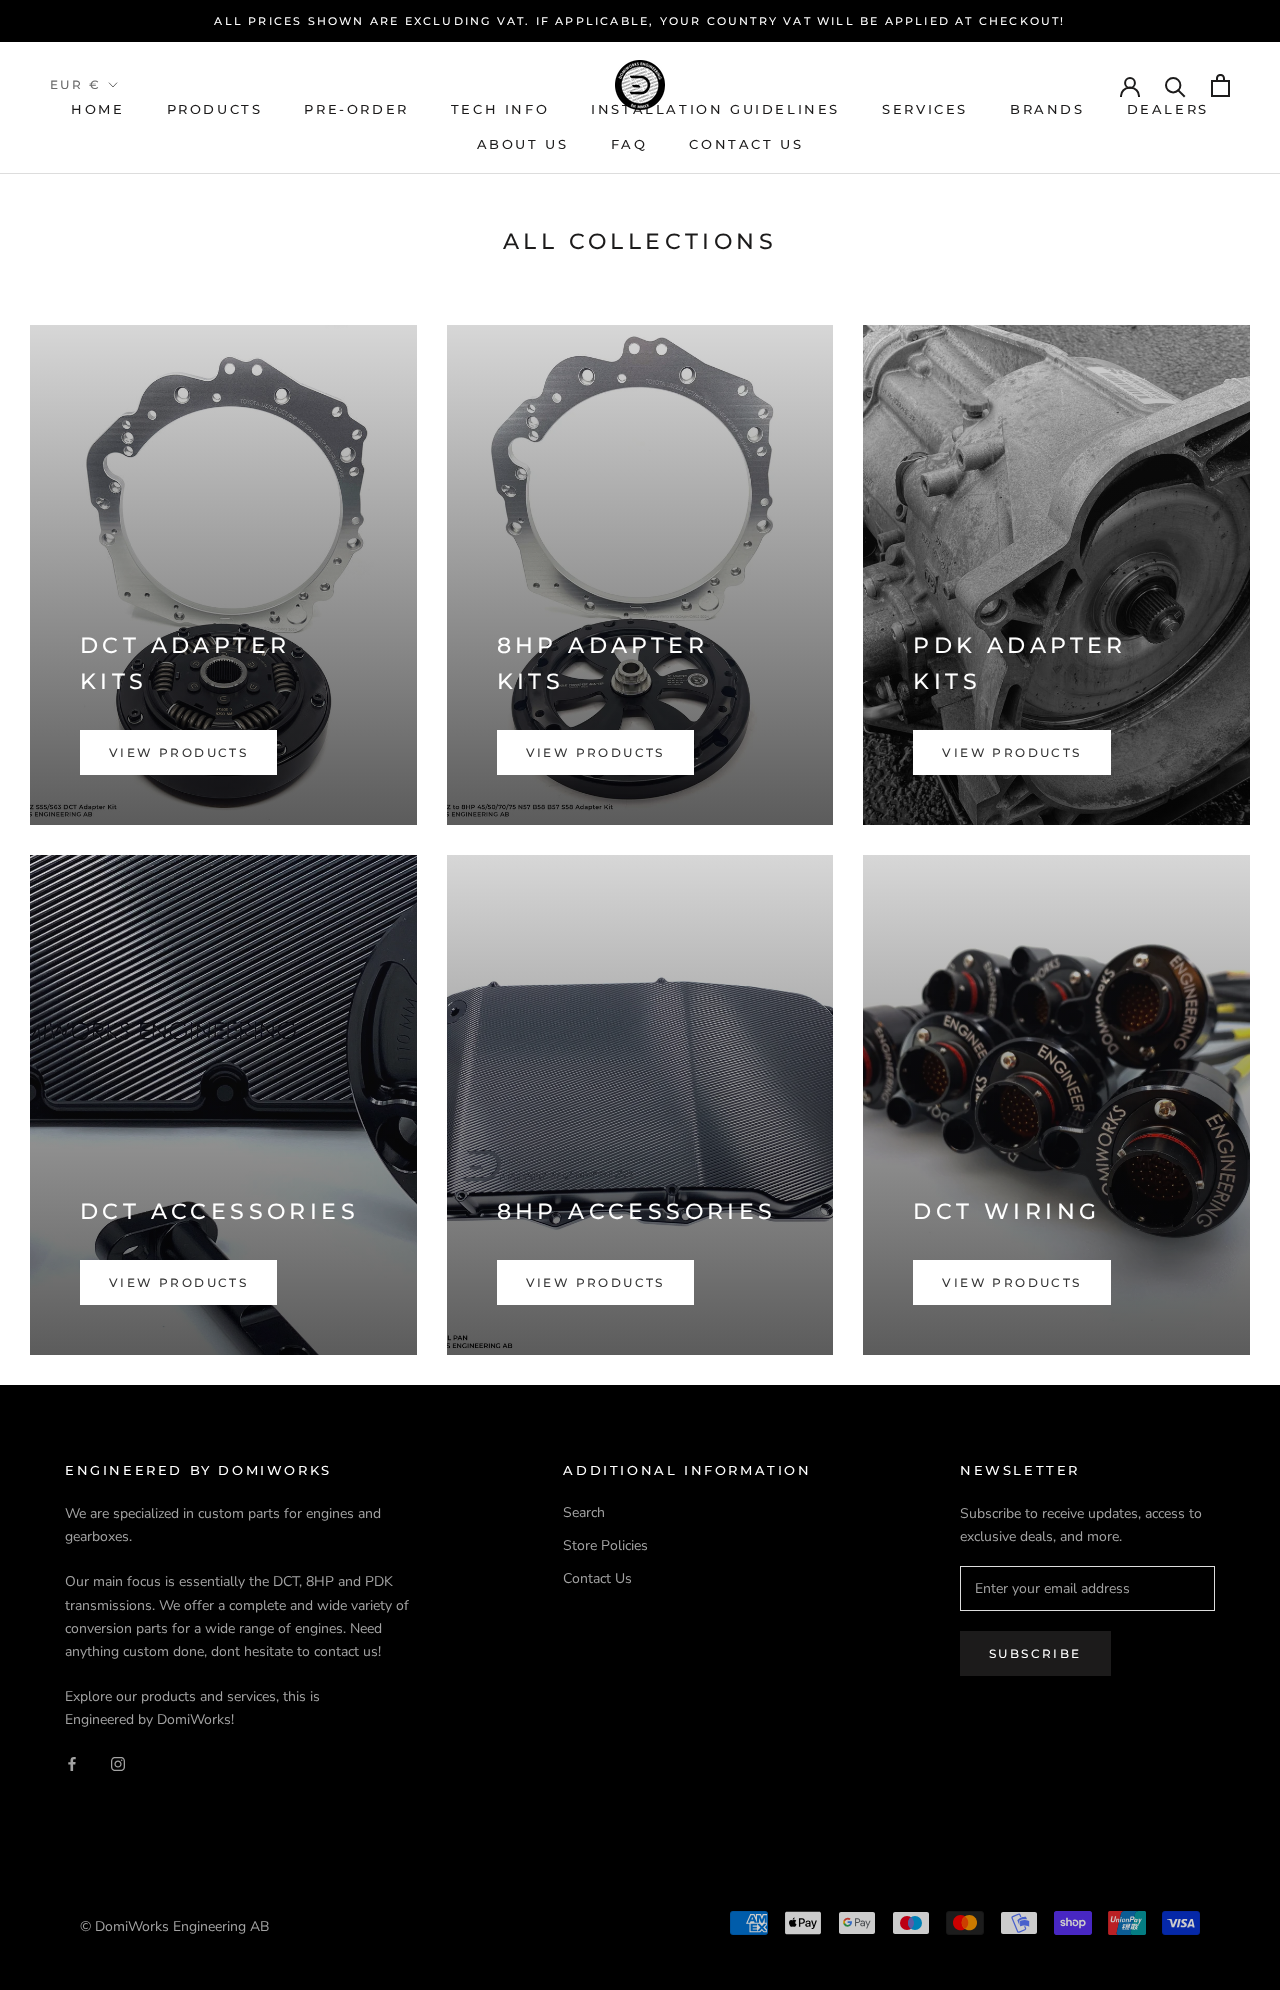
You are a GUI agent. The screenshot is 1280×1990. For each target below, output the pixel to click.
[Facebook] (72, 1762)
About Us (523, 144)
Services (925, 109)
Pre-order (356, 109)
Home (97, 109)
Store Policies (605, 1545)
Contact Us (746, 144)
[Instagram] (118, 1762)
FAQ (629, 144)
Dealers (1168, 109)
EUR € (75, 84)
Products (215, 109)
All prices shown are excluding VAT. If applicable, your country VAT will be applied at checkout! (639, 21)
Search (584, 1512)
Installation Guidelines (715, 109)
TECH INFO (500, 109)
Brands (1047, 109)
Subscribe (1035, 1653)
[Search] (1175, 85)
